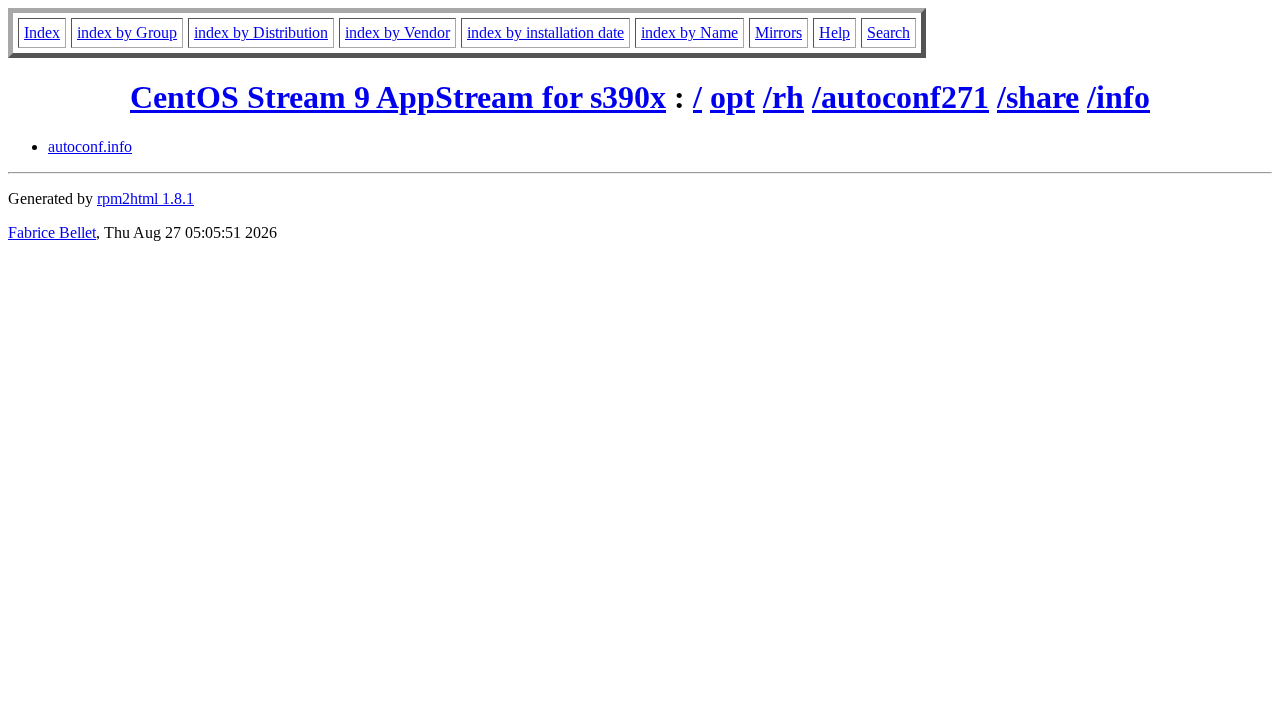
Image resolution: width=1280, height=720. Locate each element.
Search (888, 32)
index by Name (689, 32)
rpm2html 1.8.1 (145, 198)
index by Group (127, 32)
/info (1118, 97)
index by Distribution (261, 32)
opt (732, 97)
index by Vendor (397, 32)
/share (1038, 97)
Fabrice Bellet (52, 232)
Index (42, 32)
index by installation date (545, 32)
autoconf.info (90, 146)
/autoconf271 (900, 97)
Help (834, 32)
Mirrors (778, 32)
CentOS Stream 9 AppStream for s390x (398, 97)
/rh (783, 97)
